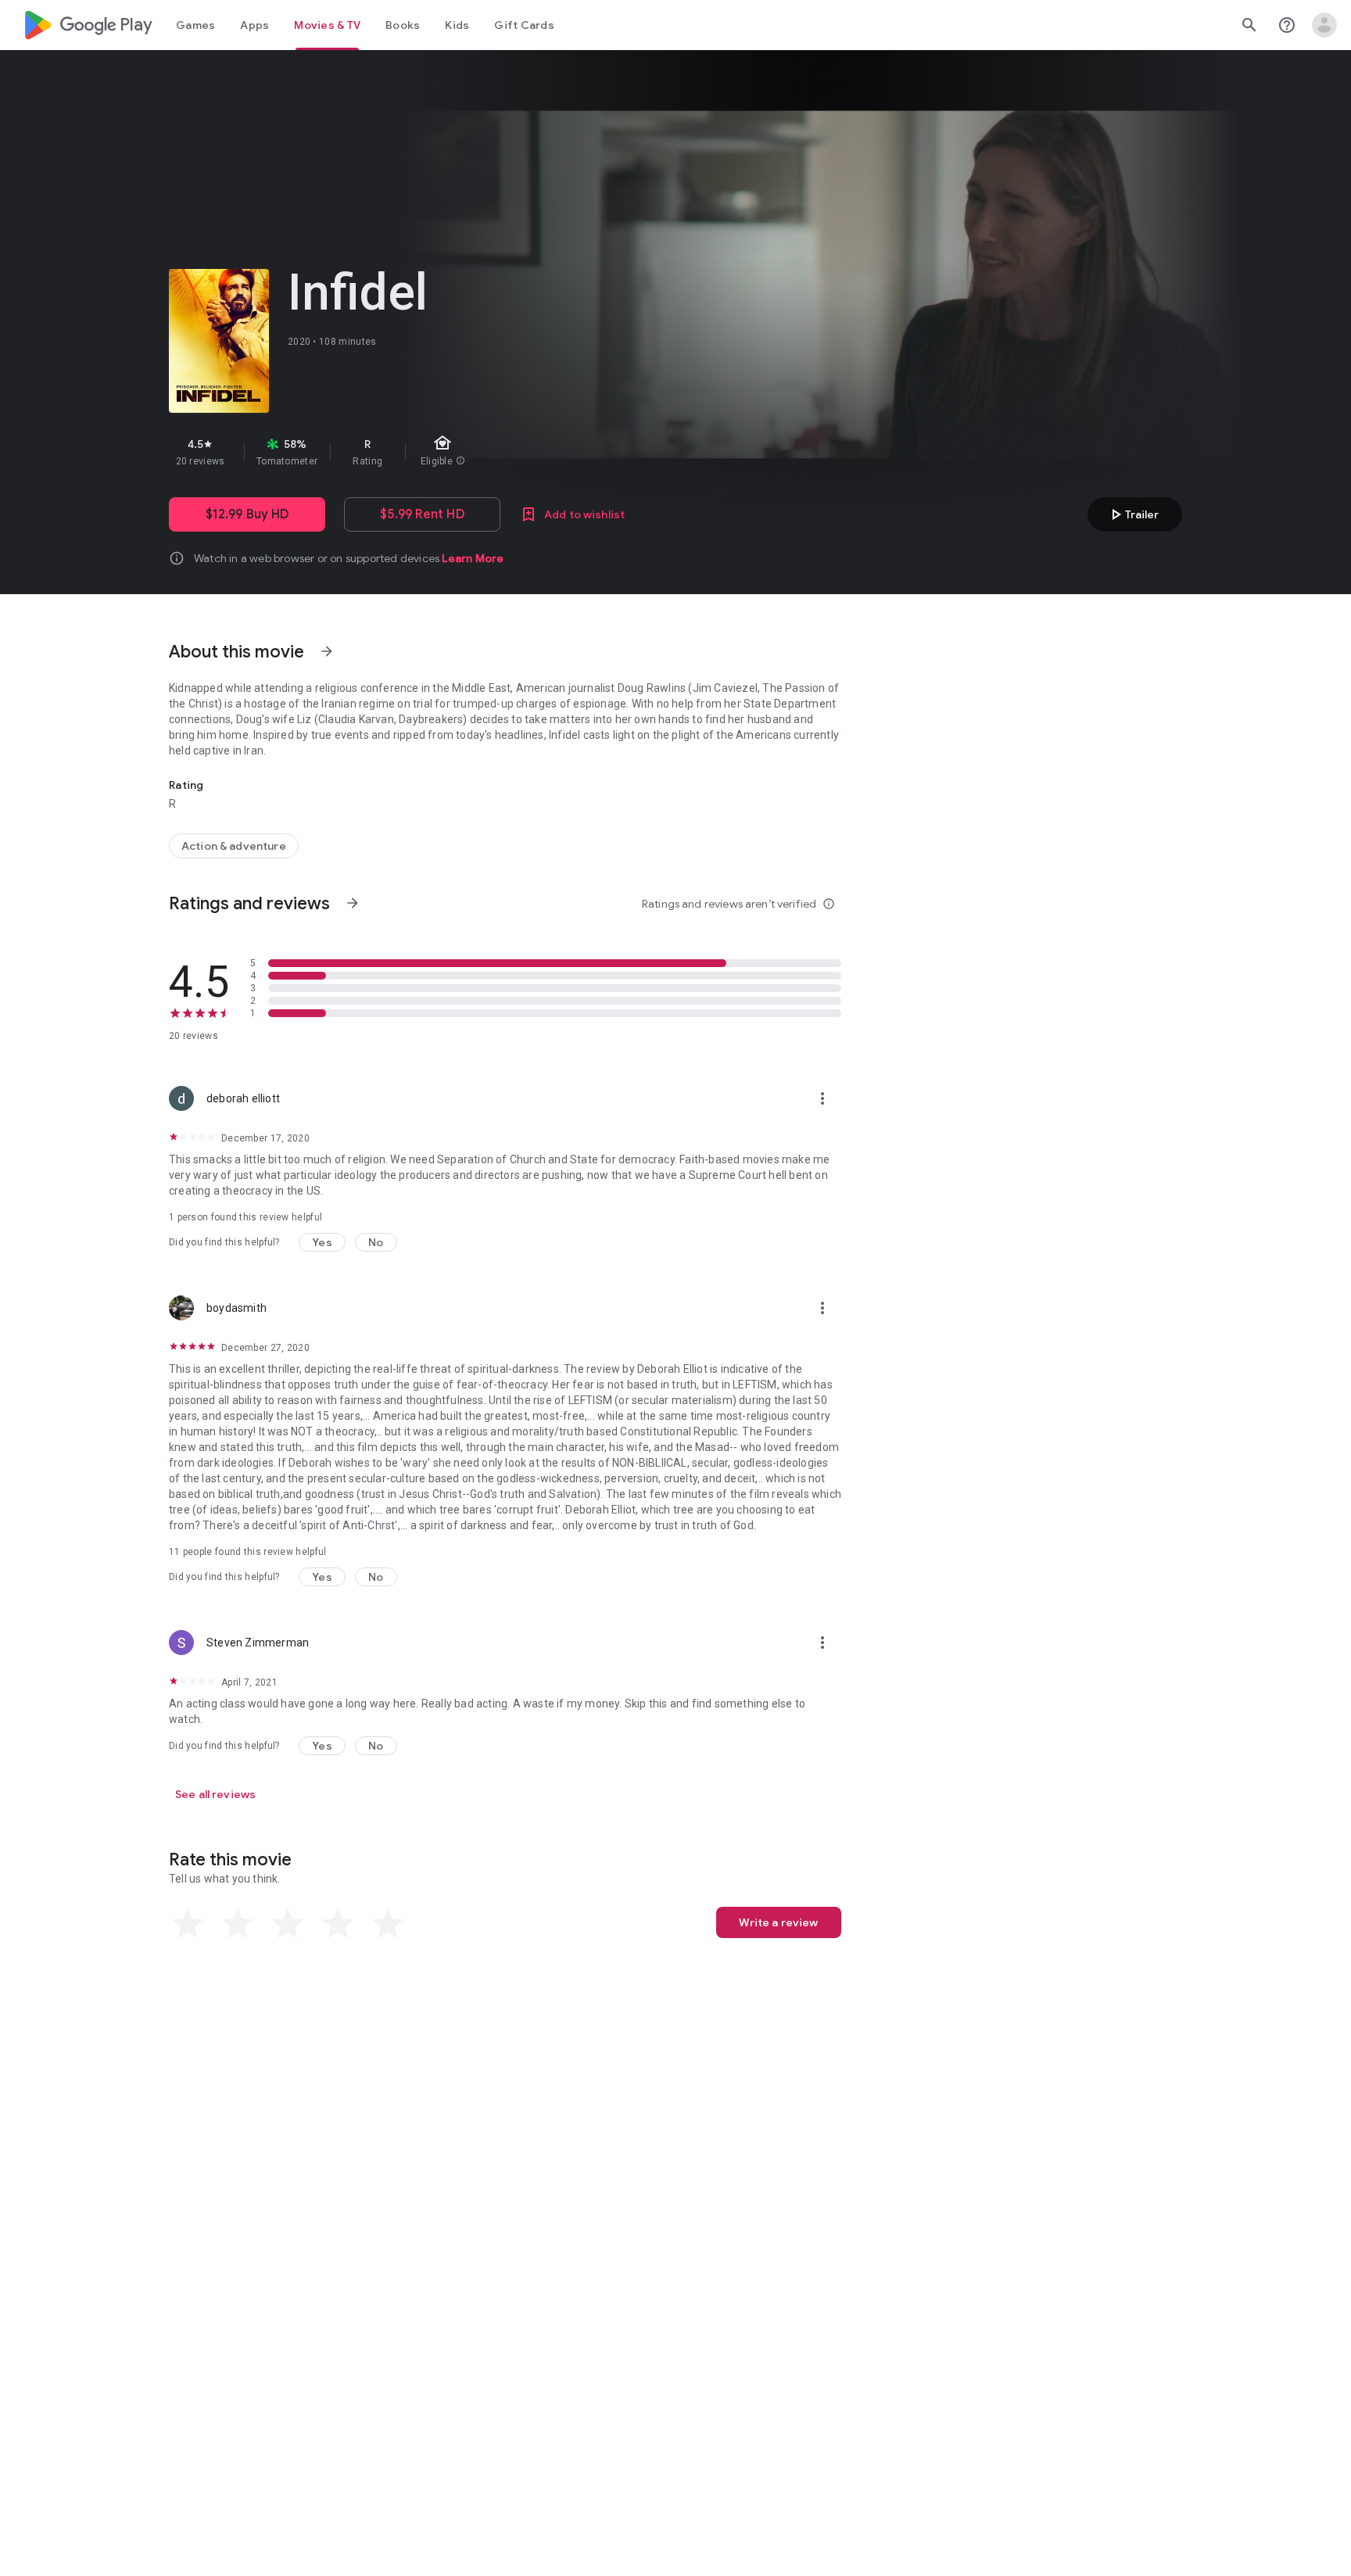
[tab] (195, 25)
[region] (447, 452)
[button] (322, 1242)
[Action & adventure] (234, 846)
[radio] (188, 1924)
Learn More (473, 558)
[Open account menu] (1324, 25)
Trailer (1132, 514)
